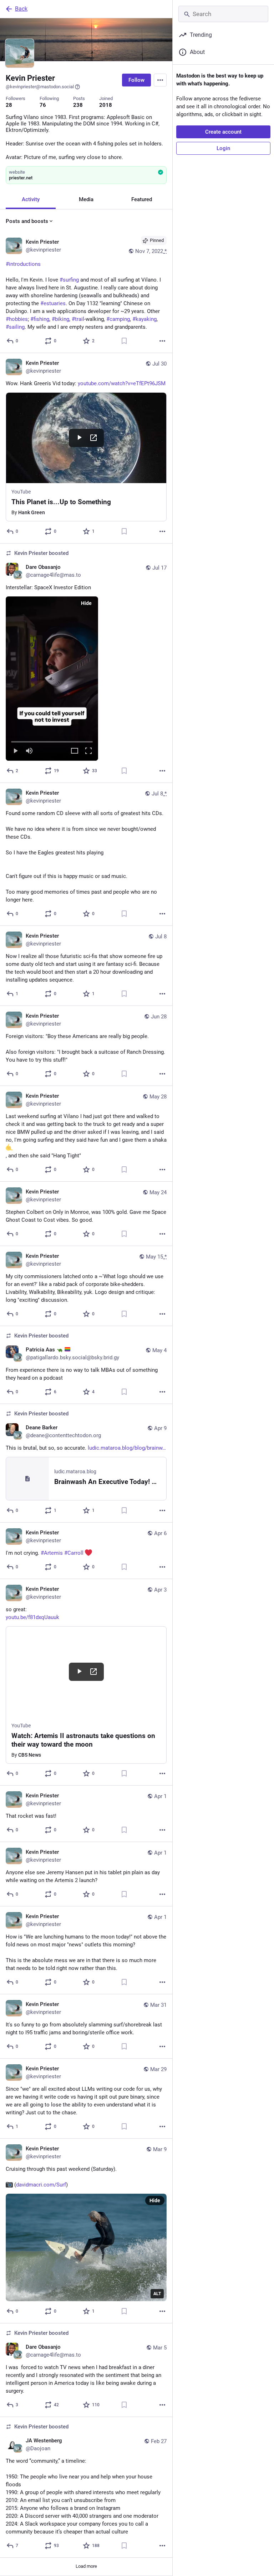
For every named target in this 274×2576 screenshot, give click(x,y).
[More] (162, 341)
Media (86, 199)
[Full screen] (88, 751)
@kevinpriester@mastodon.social (40, 87)
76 (43, 105)
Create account (223, 132)
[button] (52, 679)
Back (21, 9)
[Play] (15, 751)
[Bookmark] (124, 341)
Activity (31, 199)
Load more (86, 2566)
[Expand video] (75, 751)
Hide (86, 603)
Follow (136, 80)
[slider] (52, 740)
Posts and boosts (27, 221)
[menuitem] (52, 679)
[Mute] (29, 751)
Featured (142, 199)
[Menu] (160, 80)
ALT (157, 2294)
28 (9, 105)
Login (223, 148)
